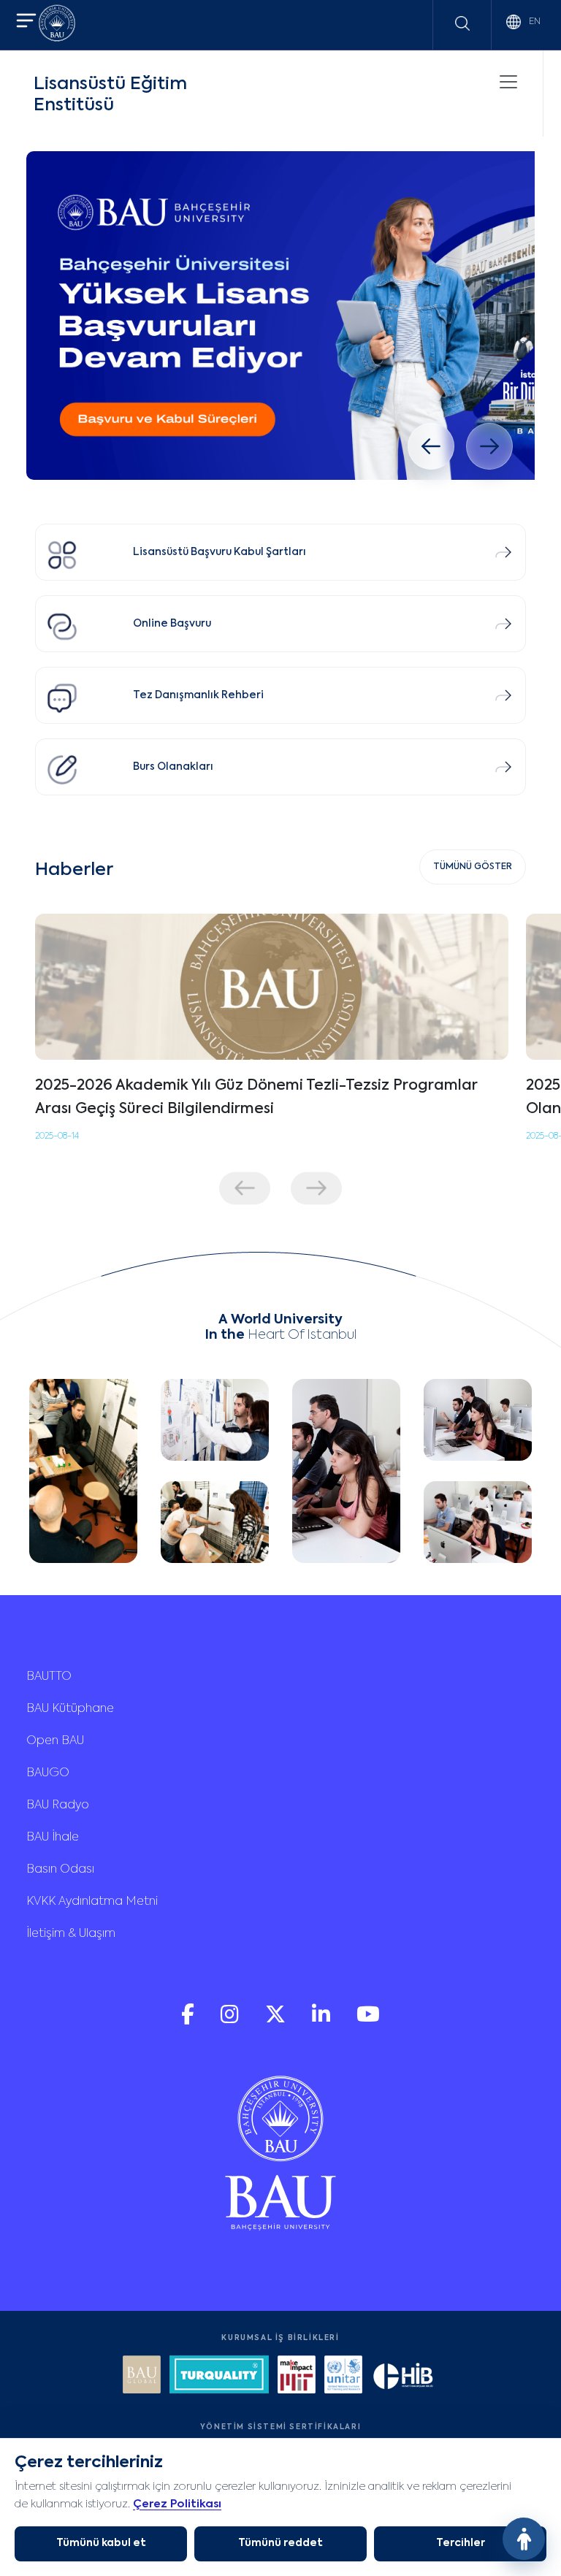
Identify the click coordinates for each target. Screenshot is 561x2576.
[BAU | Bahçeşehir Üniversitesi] (57, 25)
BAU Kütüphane (70, 1709)
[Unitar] (343, 2376)
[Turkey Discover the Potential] (219, 2376)
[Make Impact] (297, 2376)
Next (316, 1188)
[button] (26, 22)
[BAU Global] (142, 2376)
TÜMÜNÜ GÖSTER (473, 867)
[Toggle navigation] (508, 82)
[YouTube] (368, 2021)
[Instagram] (231, 2021)
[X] (277, 2021)
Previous (245, 1188)
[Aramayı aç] (462, 23)
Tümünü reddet (280, 2543)
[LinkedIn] (323, 2021)
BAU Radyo (58, 1805)
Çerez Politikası (177, 2504)
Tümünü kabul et (101, 2543)
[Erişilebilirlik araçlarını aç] (524, 2539)
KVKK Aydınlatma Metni (92, 1902)
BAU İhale (53, 1838)
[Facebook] (189, 2021)
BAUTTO (49, 1677)
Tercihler (461, 2543)
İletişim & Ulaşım (71, 1934)
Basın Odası (60, 1870)
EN (534, 22)
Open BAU (55, 1741)
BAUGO (48, 1773)
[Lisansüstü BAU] (280, 316)
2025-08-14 (57, 1136)
